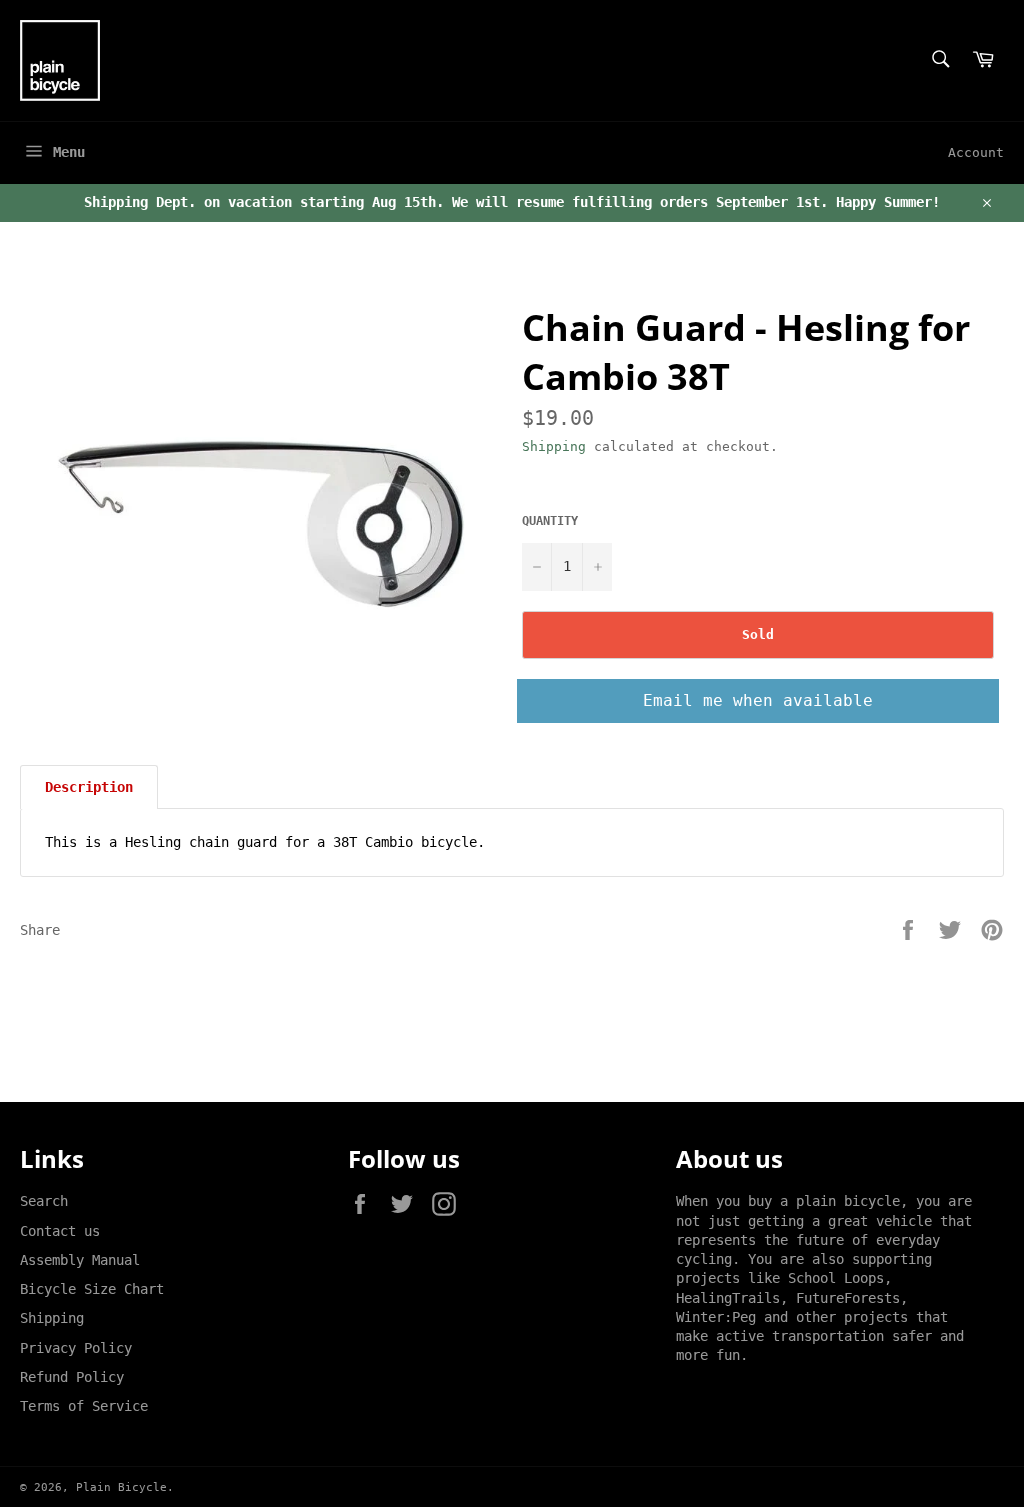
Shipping (554, 446)
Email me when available (758, 700)
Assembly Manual (80, 1260)
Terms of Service (84, 1406)
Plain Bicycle (121, 1487)
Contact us (60, 1231)
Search (44, 1201)
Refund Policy (72, 1377)
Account (976, 152)
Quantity (550, 521)
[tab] (89, 787)
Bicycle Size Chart (92, 1289)
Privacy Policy (76, 1348)
